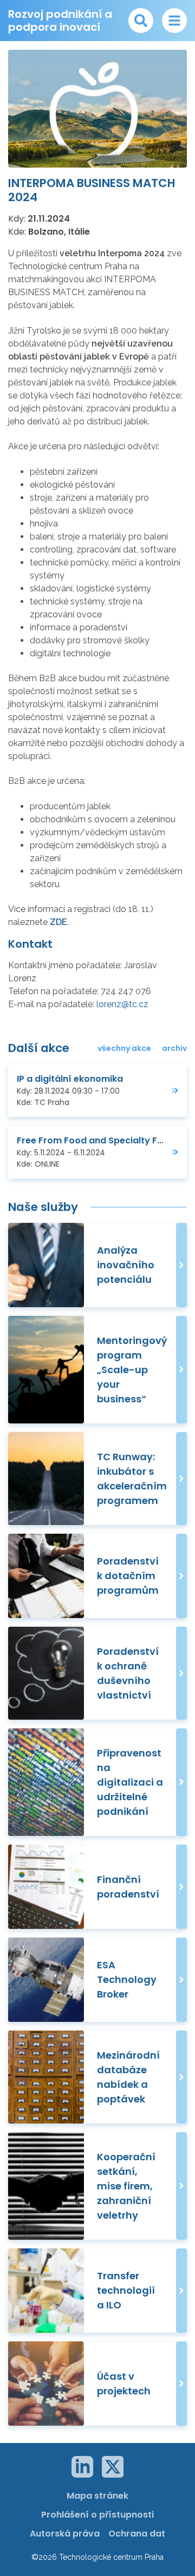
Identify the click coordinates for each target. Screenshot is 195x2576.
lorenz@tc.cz (122, 1004)
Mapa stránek (97, 2496)
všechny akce (124, 1048)
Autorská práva (65, 2534)
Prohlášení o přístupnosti (97, 2515)
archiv (174, 1048)
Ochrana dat (137, 2534)
